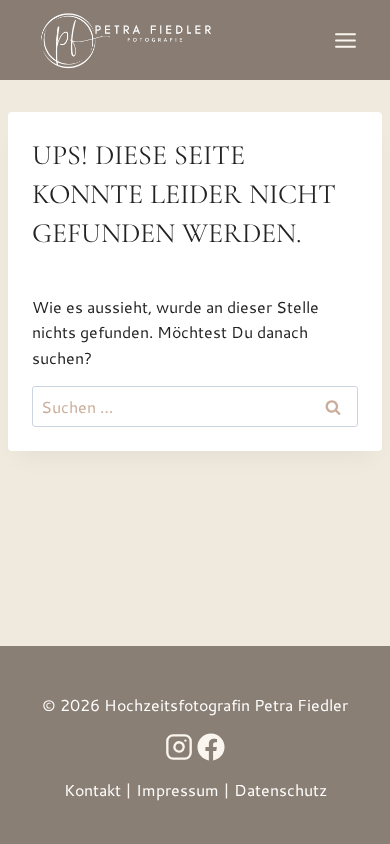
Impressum (177, 789)
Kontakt (92, 789)
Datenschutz (280, 789)
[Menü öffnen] (345, 40)
